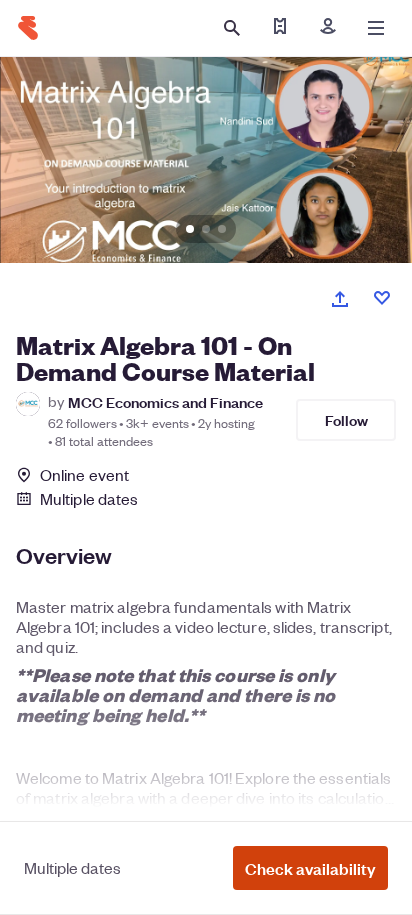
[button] (310, 868)
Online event (84, 475)
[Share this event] (340, 299)
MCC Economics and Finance (165, 401)
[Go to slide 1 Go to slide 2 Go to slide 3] (206, 160)
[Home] (28, 28)
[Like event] (382, 298)
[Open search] (232, 28)
